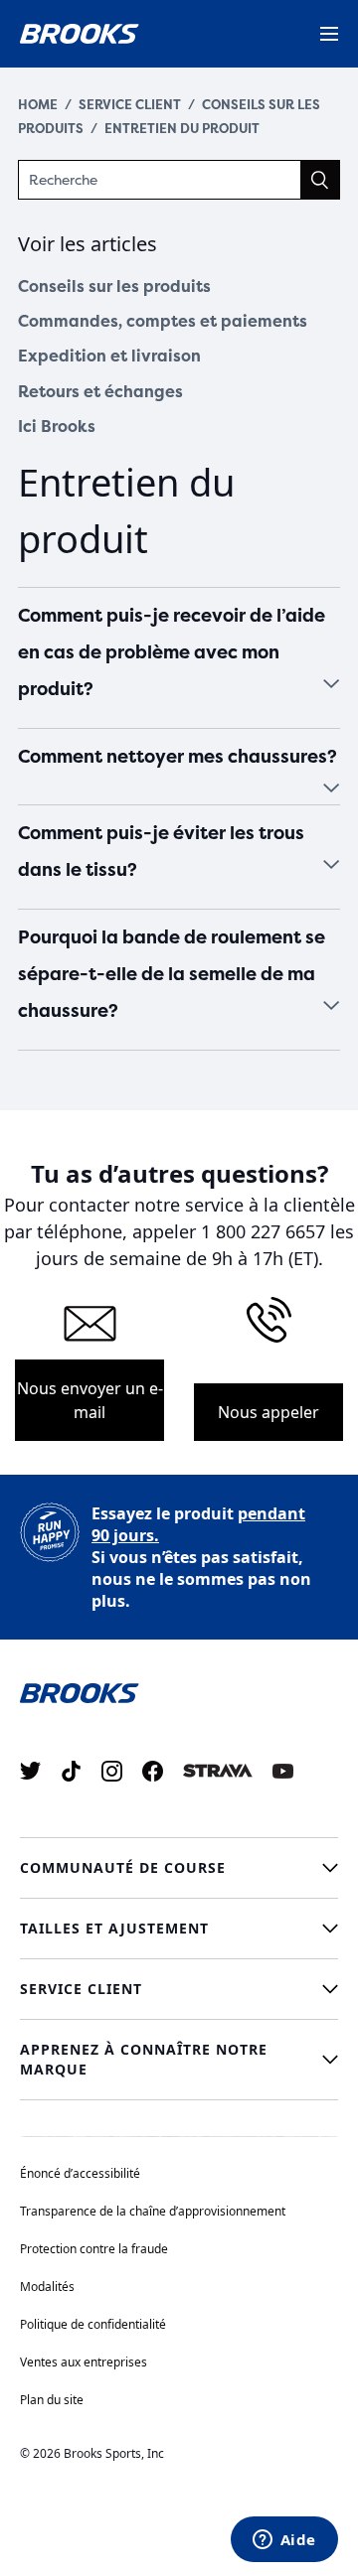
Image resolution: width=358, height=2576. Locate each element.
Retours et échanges (100, 392)
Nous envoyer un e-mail (90, 1400)
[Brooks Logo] (179, 1691)
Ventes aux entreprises (84, 2362)
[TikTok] (71, 1771)
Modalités (47, 2287)
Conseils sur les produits (114, 286)
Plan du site (52, 2400)
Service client (130, 105)
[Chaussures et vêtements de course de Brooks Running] (80, 34)
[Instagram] (112, 1771)
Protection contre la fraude (94, 2249)
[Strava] (218, 1771)
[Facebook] (153, 1771)
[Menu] (329, 34)
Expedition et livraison (109, 356)
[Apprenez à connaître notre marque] (179, 2060)
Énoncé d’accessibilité (80, 2173)
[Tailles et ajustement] (179, 1929)
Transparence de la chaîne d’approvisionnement (153, 2211)
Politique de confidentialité (93, 2324)
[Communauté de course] (179, 1868)
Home (38, 105)
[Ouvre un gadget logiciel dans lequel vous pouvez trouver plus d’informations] (284, 2541)
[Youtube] (283, 1771)
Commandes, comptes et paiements (163, 321)
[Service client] (179, 1989)
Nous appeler (268, 1412)
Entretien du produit (182, 129)
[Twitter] (30, 1771)
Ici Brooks (57, 427)
